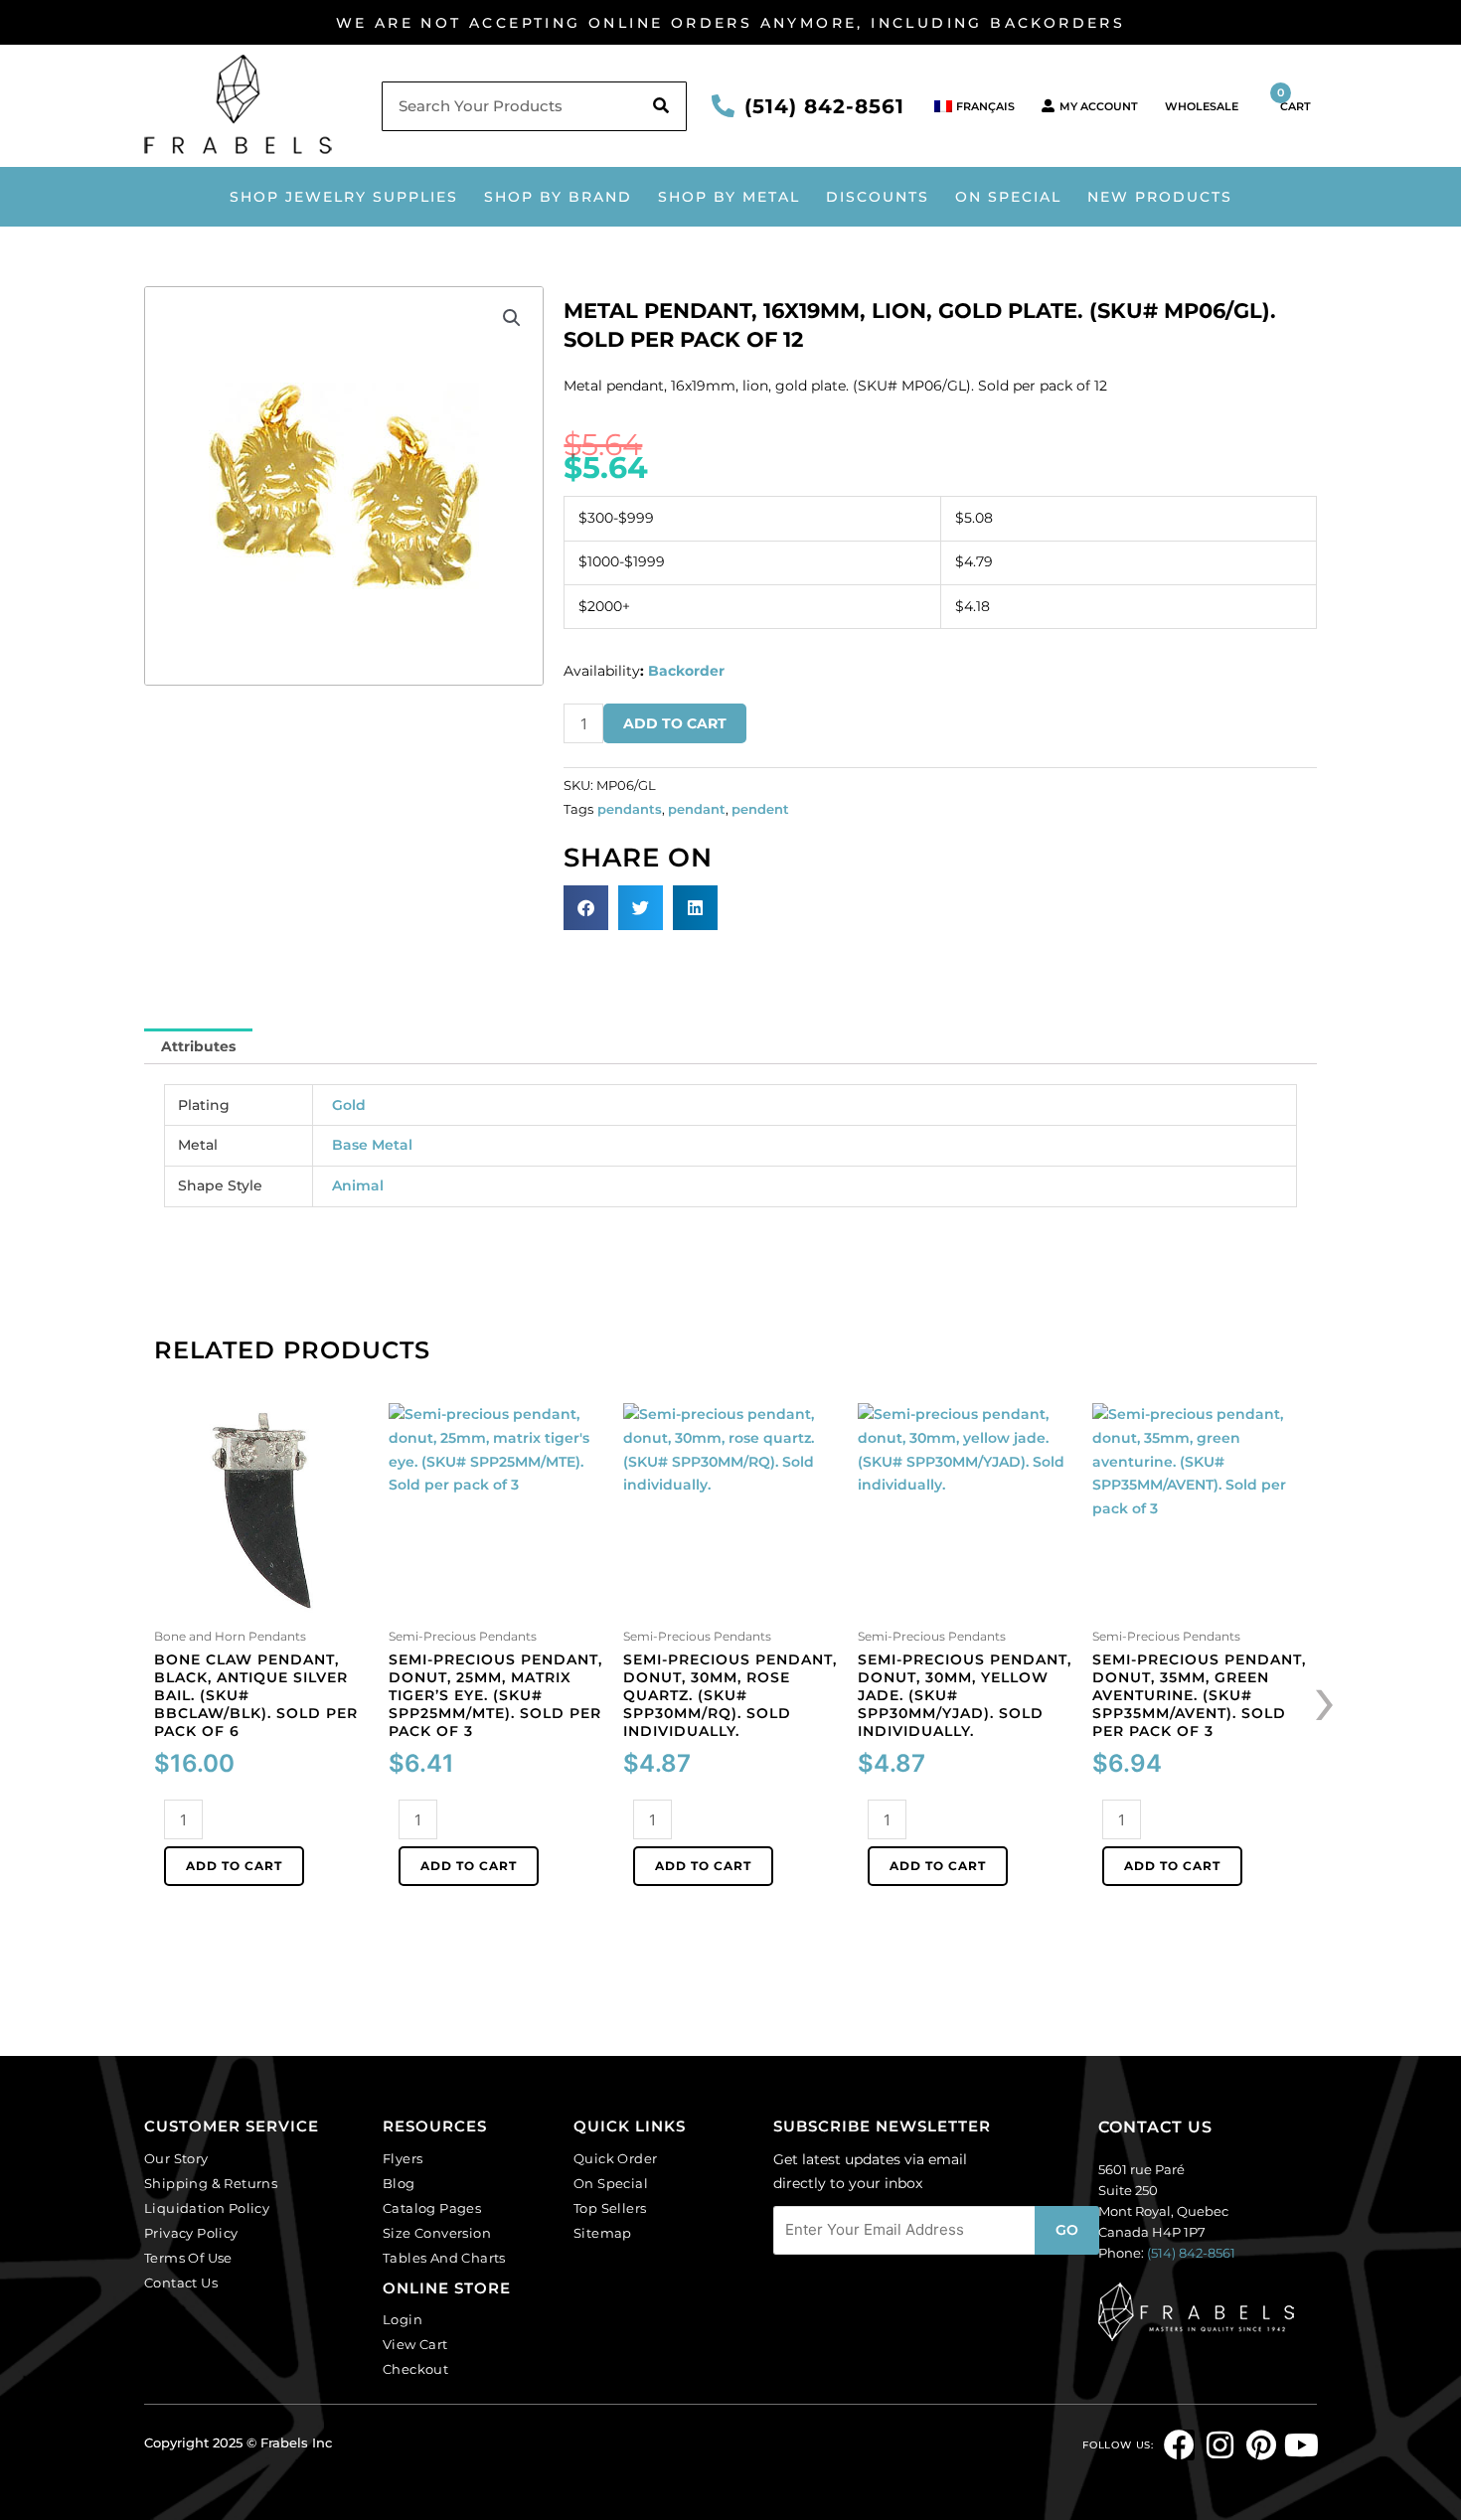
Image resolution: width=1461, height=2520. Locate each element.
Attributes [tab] (198, 1046)
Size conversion (437, 2233)
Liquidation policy (207, 2208)
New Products (1160, 197)
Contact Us (181, 2283)
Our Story (176, 2158)
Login (403, 2319)
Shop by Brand (558, 197)
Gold (349, 1105)
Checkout (415, 2369)
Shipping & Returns (211, 2183)
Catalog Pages (432, 2208)
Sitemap (603, 2233)
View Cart (415, 2344)
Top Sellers (610, 2208)
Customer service (232, 2126)
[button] (512, 318)
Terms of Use (188, 2258)
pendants (630, 809)
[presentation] (1325, 1698)
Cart (1294, 99)
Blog (399, 2183)
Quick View (262, 1604)
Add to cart (675, 723)
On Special (1008, 197)
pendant (697, 809)
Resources (435, 2126)
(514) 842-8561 (824, 106)
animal (358, 1185)
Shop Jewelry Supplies (344, 197)
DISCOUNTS (878, 197)
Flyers (403, 2158)
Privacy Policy (191, 2233)
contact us (1155, 2127)
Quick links (630, 2126)
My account (1099, 106)
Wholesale (1202, 106)
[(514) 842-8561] (723, 106)
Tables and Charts (444, 2258)
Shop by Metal (729, 197)
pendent (760, 809)
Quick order (615, 2158)
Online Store (447, 2288)
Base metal (372, 1145)
